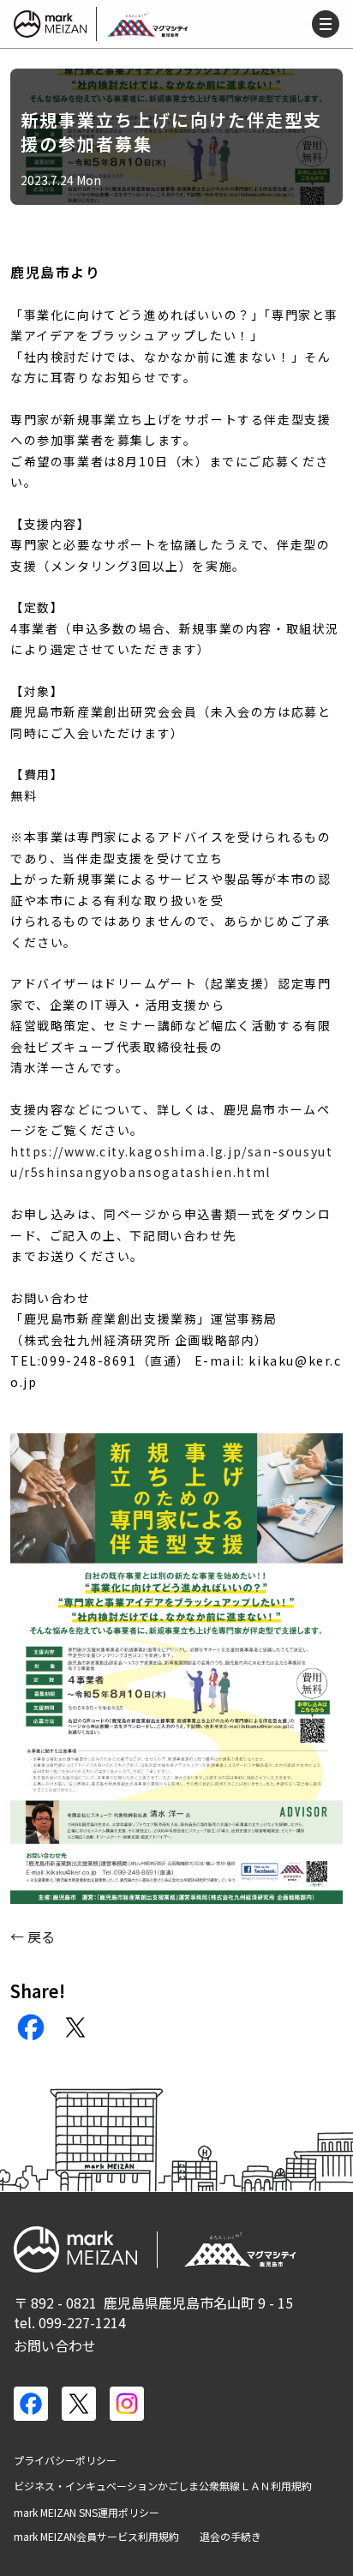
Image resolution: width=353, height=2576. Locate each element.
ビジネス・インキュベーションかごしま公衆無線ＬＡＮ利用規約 (163, 2486)
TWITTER (75, 2027)
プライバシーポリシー (65, 2460)
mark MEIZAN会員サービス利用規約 (96, 2537)
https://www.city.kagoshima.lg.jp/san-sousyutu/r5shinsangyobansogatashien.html (171, 1162)
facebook (31, 2404)
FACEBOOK (31, 2027)
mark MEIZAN (51, 24)
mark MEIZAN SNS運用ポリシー (87, 2513)
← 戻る (33, 1937)
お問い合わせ (55, 2345)
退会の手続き (230, 2537)
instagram (127, 2404)
